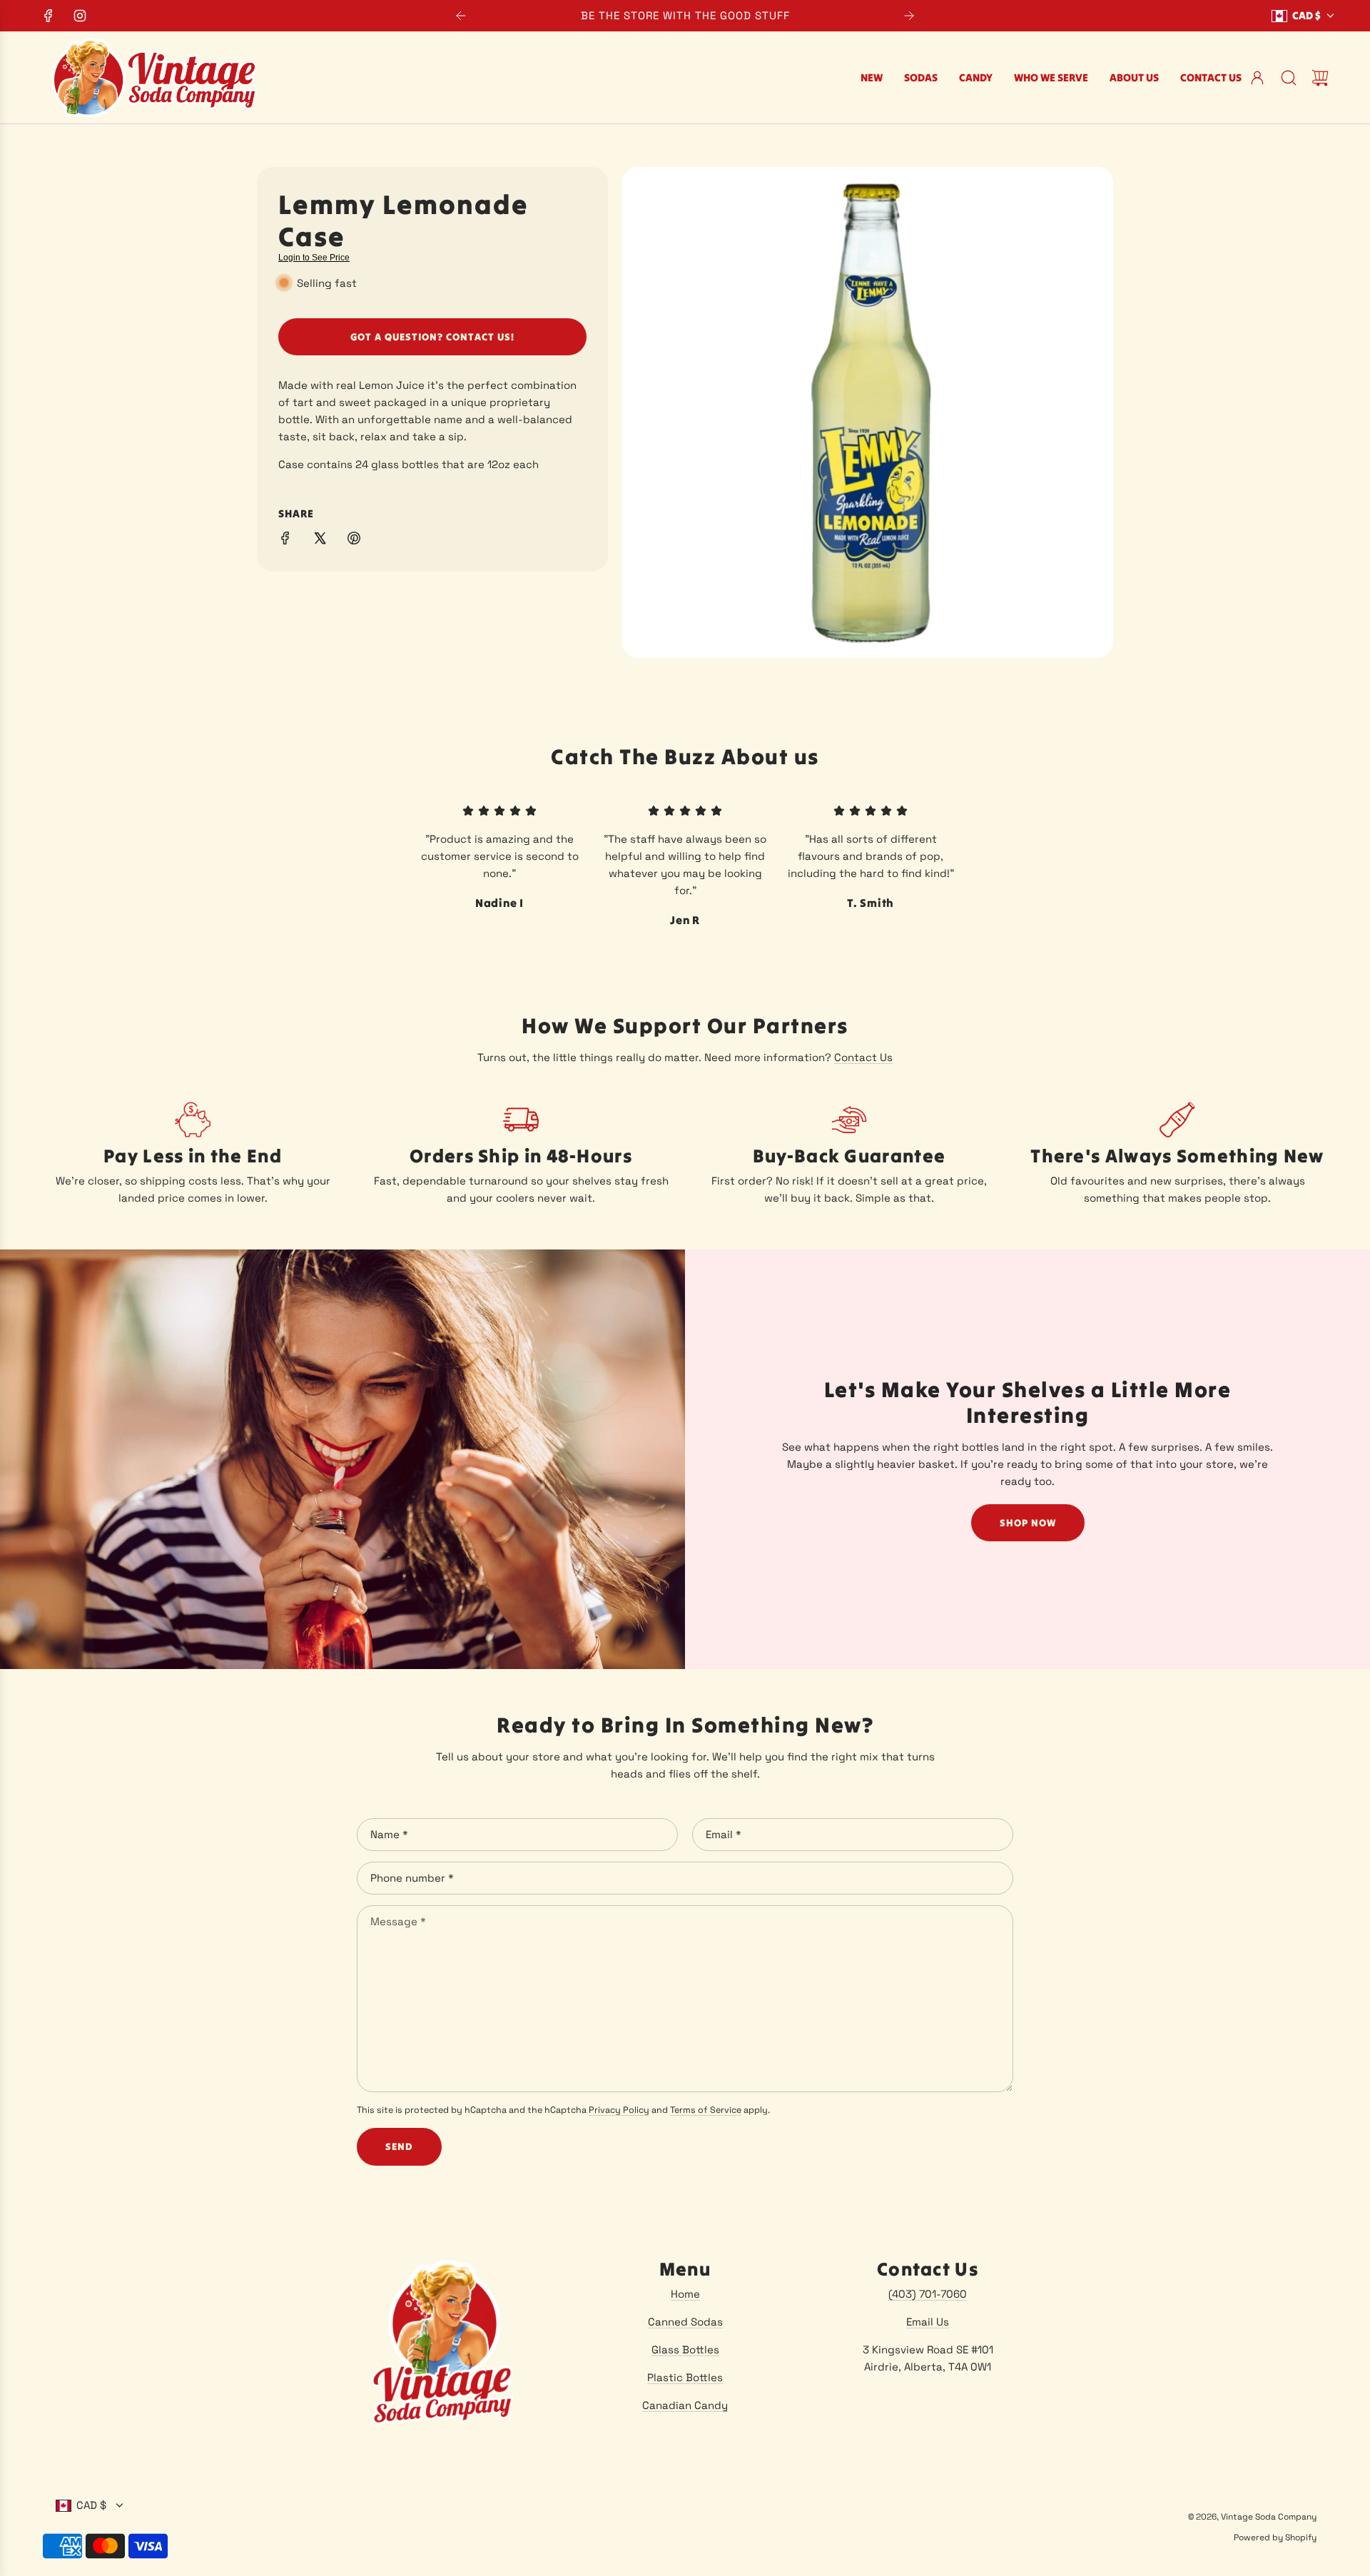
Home (685, 2294)
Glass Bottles (685, 2349)
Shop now (1028, 1523)
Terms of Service (706, 2110)
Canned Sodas (685, 2322)
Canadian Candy (685, 2405)
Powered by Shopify (1275, 2537)
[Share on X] (320, 541)
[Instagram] (80, 16)
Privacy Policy (619, 2110)
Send (399, 2146)
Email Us (928, 2322)
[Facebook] (49, 16)
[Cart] (1320, 78)
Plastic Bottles (685, 2377)
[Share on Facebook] (285, 541)
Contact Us (863, 1057)
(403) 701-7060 (928, 2294)
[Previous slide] (461, 16)
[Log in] (1257, 78)
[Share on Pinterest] (354, 541)
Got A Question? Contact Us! (432, 337)
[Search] (1289, 78)
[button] (392, 385)
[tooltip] (392, 385)
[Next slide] (909, 16)
